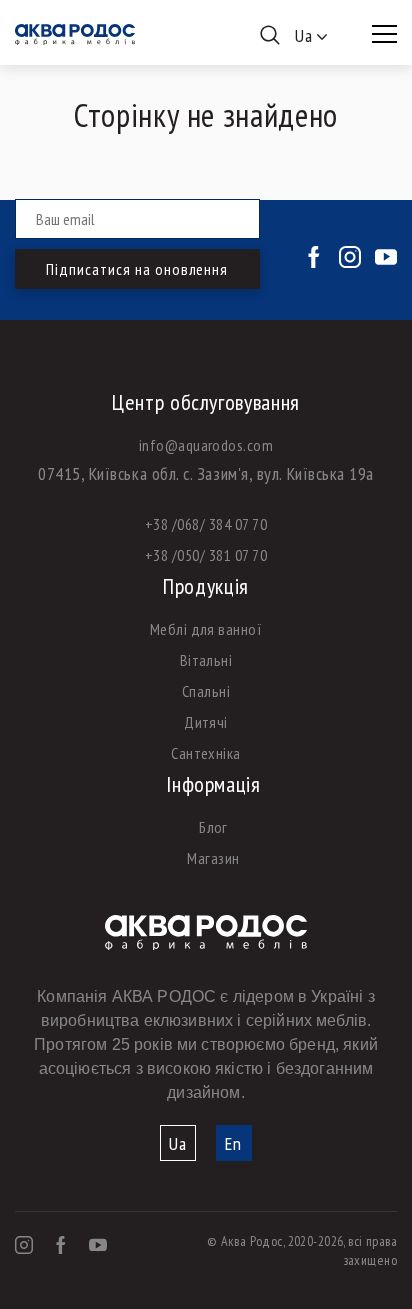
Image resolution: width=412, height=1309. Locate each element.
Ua (178, 1143)
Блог (213, 827)
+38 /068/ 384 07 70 (206, 524)
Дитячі (206, 722)
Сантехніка (206, 753)
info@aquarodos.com (206, 445)
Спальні (206, 691)
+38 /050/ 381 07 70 (206, 555)
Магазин (213, 858)
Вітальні (206, 660)
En (233, 1143)
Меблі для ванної (206, 629)
